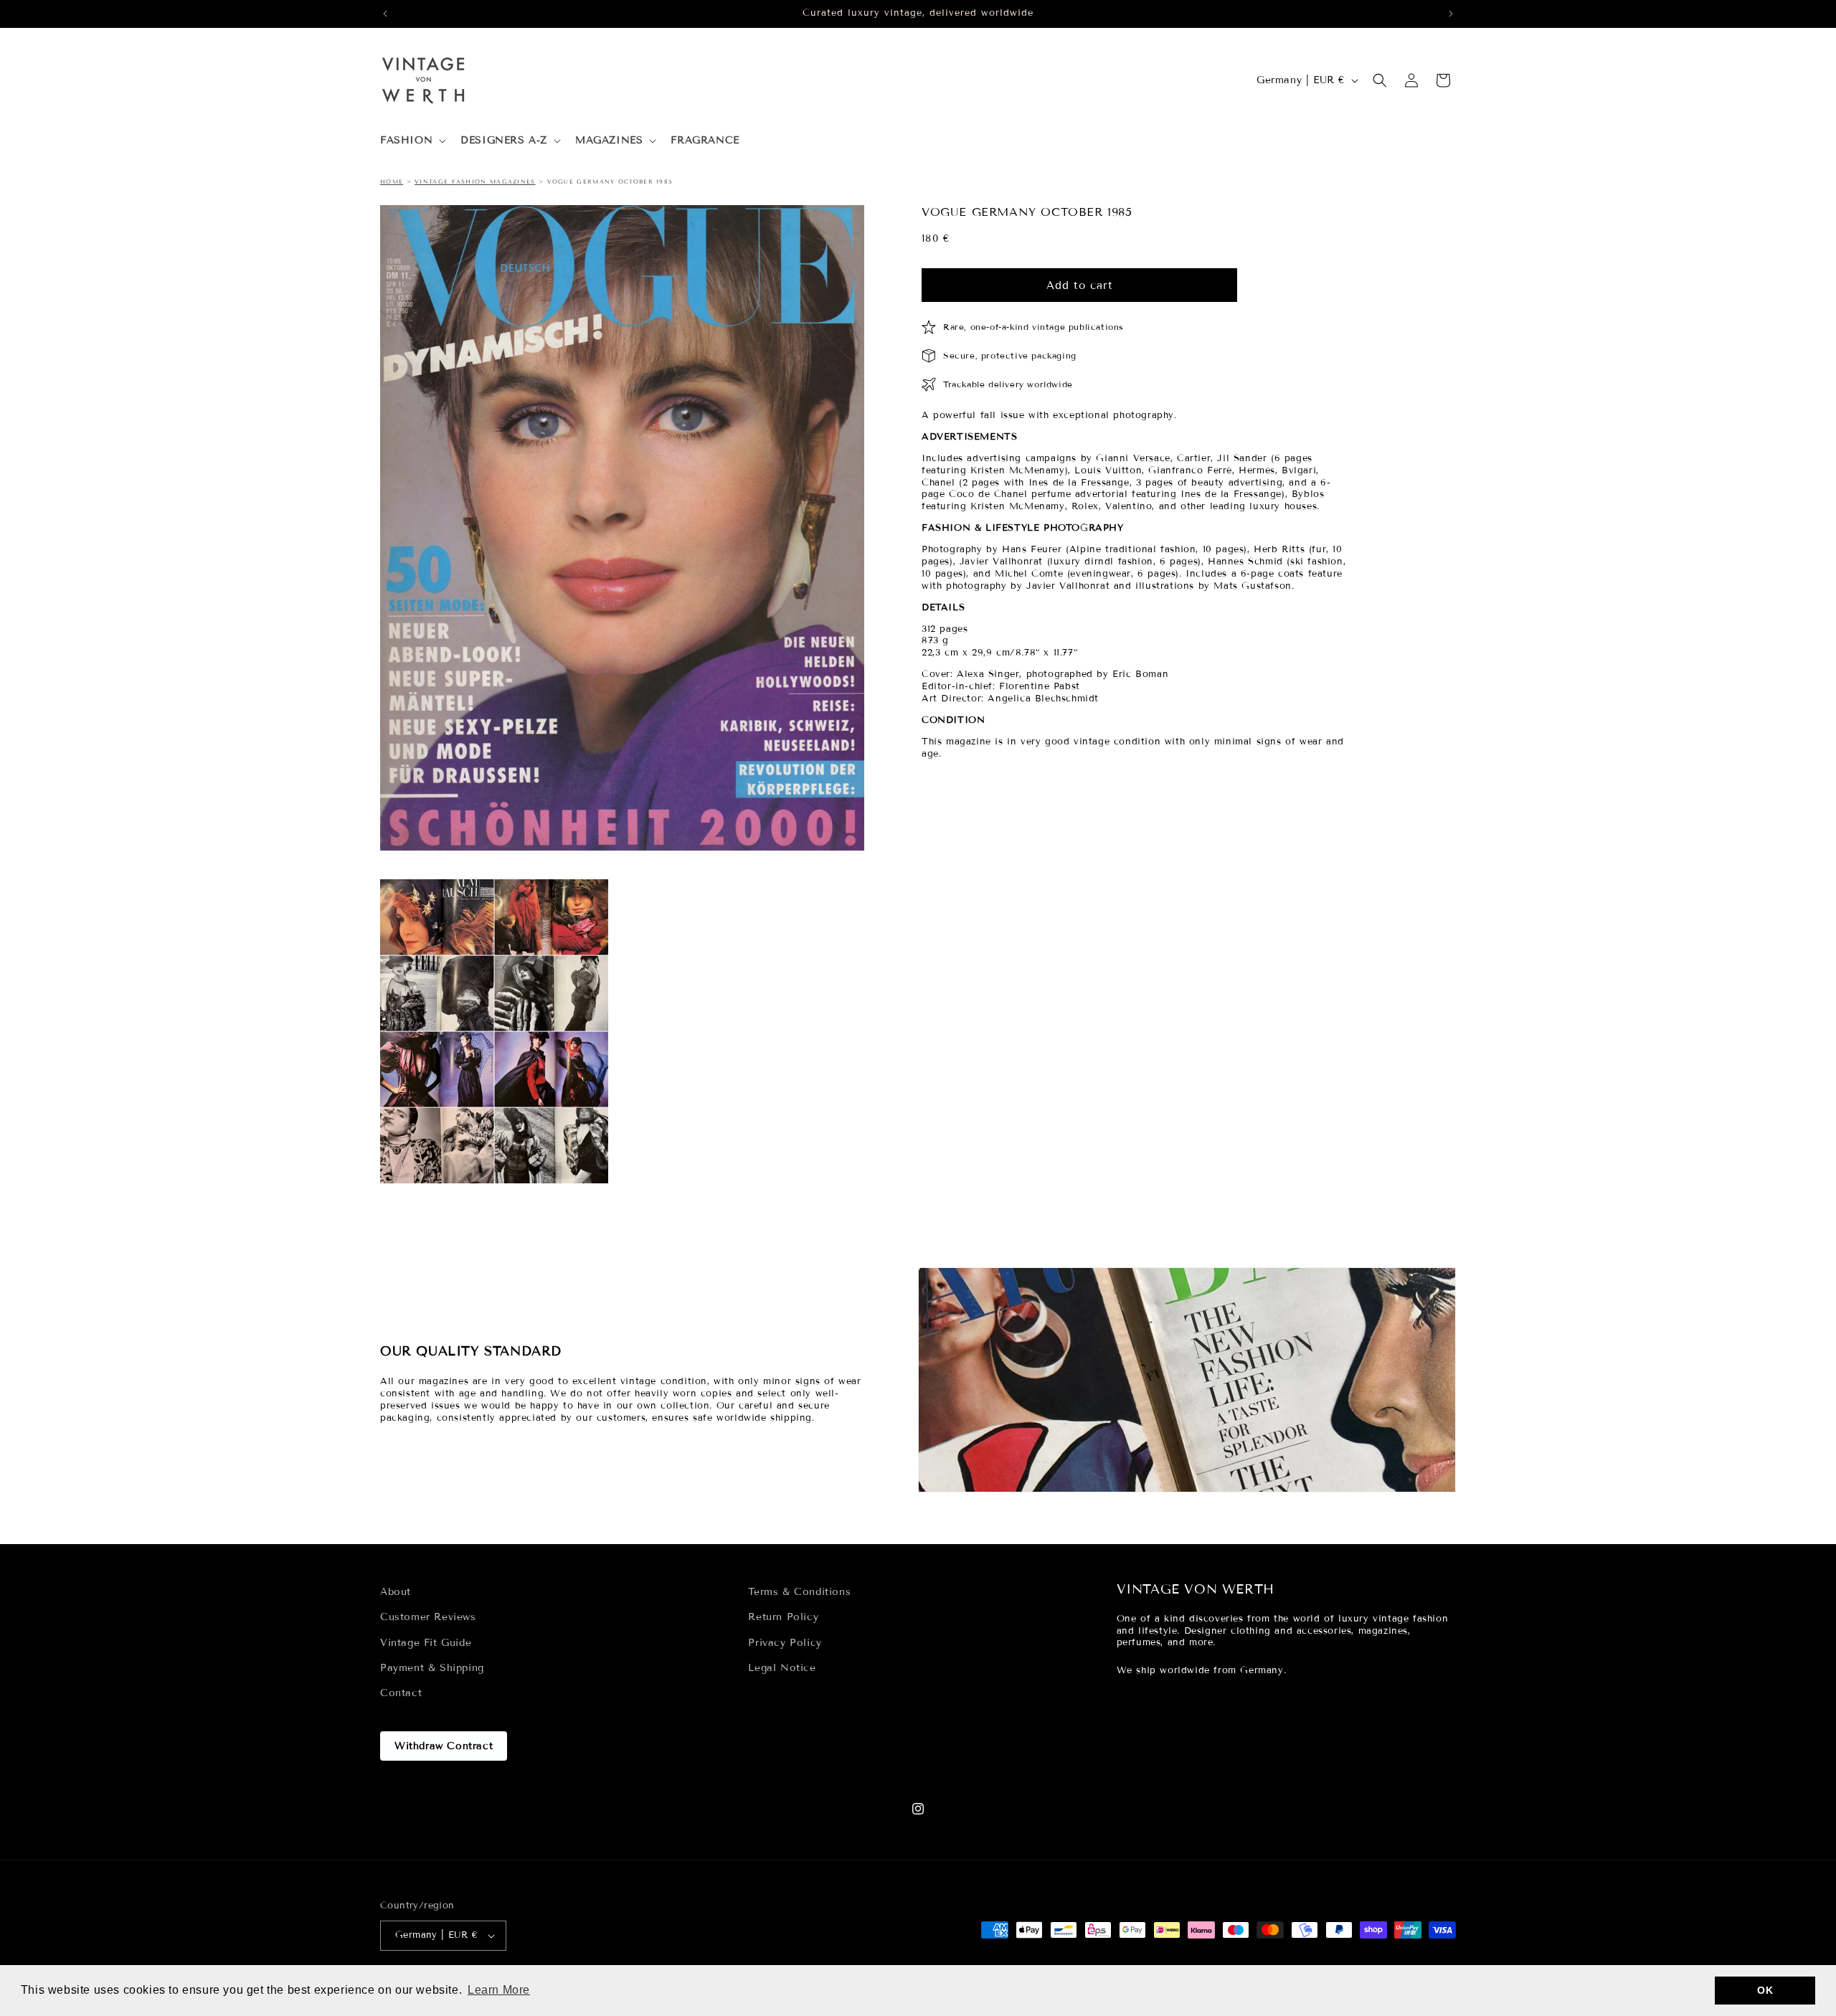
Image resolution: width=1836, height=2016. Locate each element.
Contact (401, 1693)
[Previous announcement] (385, 14)
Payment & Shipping (432, 1668)
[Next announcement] (1451, 14)
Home (392, 181)
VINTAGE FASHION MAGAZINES (475, 181)
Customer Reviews (428, 1617)
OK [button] (1765, 1990)
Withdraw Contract (444, 1746)
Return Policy (783, 1617)
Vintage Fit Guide (426, 1642)
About (396, 1592)
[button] (412, 141)
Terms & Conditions (799, 1592)
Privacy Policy (785, 1642)
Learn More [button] (499, 1990)
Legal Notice (782, 1668)
